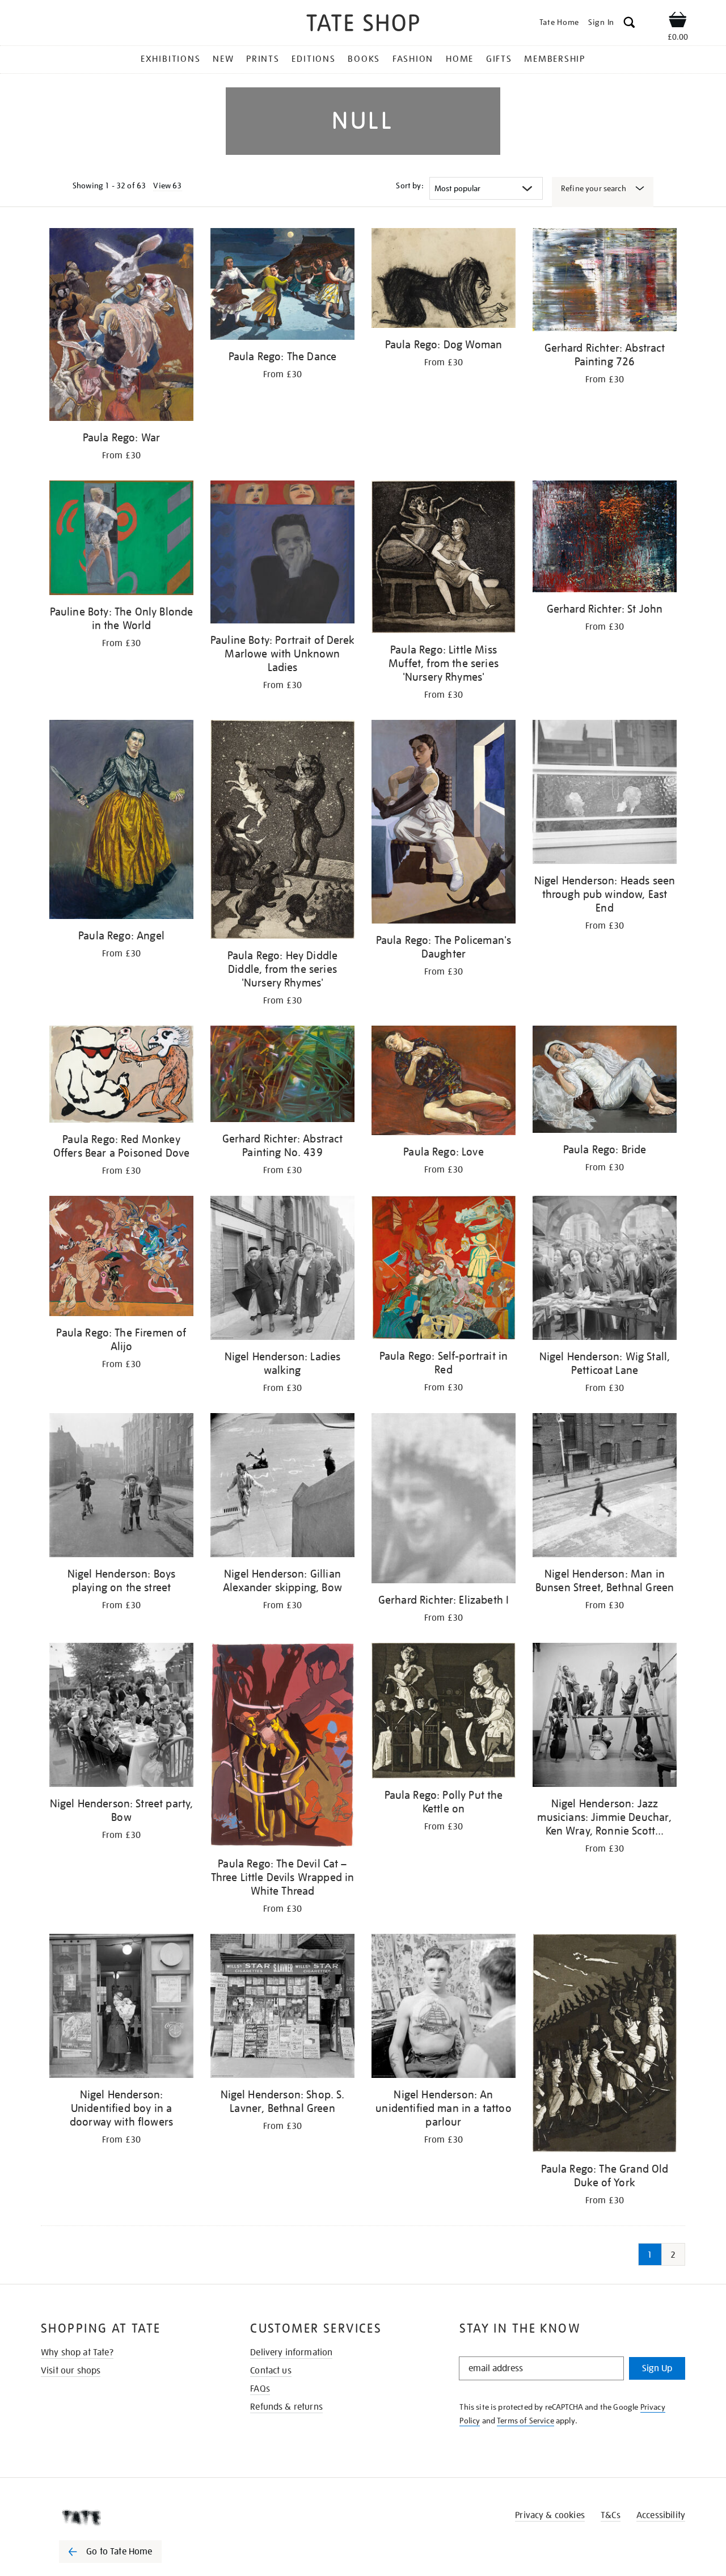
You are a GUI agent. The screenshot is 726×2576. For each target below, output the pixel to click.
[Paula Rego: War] (121, 326)
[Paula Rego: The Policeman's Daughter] (444, 824)
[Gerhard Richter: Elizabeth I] (444, 1500)
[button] (629, 24)
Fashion (413, 59)
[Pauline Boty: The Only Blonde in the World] (121, 540)
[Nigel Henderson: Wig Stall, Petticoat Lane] (605, 1270)
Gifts (499, 59)
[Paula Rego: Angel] (121, 822)
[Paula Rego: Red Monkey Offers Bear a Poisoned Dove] (121, 1076)
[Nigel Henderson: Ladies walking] (282, 1270)
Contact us (271, 2371)
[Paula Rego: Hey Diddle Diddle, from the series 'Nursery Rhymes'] (282, 831)
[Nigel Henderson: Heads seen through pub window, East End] (605, 794)
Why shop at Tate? (77, 2352)
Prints (263, 59)
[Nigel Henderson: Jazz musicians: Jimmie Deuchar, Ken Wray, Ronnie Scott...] (605, 1717)
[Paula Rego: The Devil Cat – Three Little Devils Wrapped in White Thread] (282, 1747)
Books (364, 59)
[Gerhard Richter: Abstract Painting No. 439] (282, 1076)
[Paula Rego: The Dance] (282, 286)
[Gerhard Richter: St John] (605, 538)
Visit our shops (71, 2371)
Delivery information (291, 2352)
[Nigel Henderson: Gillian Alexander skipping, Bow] (282, 1487)
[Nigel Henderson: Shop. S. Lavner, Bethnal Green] (282, 2008)
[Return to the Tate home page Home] (363, 25)
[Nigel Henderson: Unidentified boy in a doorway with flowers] (121, 2008)
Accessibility (661, 2515)
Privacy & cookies (550, 2515)
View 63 (167, 185)
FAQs (260, 2389)
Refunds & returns (286, 2407)
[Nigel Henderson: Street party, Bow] (121, 1717)
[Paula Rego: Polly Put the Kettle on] (444, 1713)
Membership (555, 59)
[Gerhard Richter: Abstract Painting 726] (605, 282)
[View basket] (678, 22)
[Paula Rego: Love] (444, 1082)
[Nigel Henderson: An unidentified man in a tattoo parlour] (444, 2008)
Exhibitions (170, 59)
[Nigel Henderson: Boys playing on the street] (121, 1487)
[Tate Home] (130, 2518)
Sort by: (410, 185)
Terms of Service (525, 2421)
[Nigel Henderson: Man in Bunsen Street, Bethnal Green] (605, 1487)
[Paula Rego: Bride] (605, 1081)
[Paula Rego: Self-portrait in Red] (444, 1269)
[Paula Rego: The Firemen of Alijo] (121, 1258)
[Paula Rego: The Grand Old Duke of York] (605, 2045)
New (223, 59)
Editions (313, 59)
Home (460, 59)
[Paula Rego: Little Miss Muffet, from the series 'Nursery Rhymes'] (444, 558)
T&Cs (611, 2515)
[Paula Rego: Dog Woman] (444, 280)
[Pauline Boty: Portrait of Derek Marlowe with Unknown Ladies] (282, 554)
